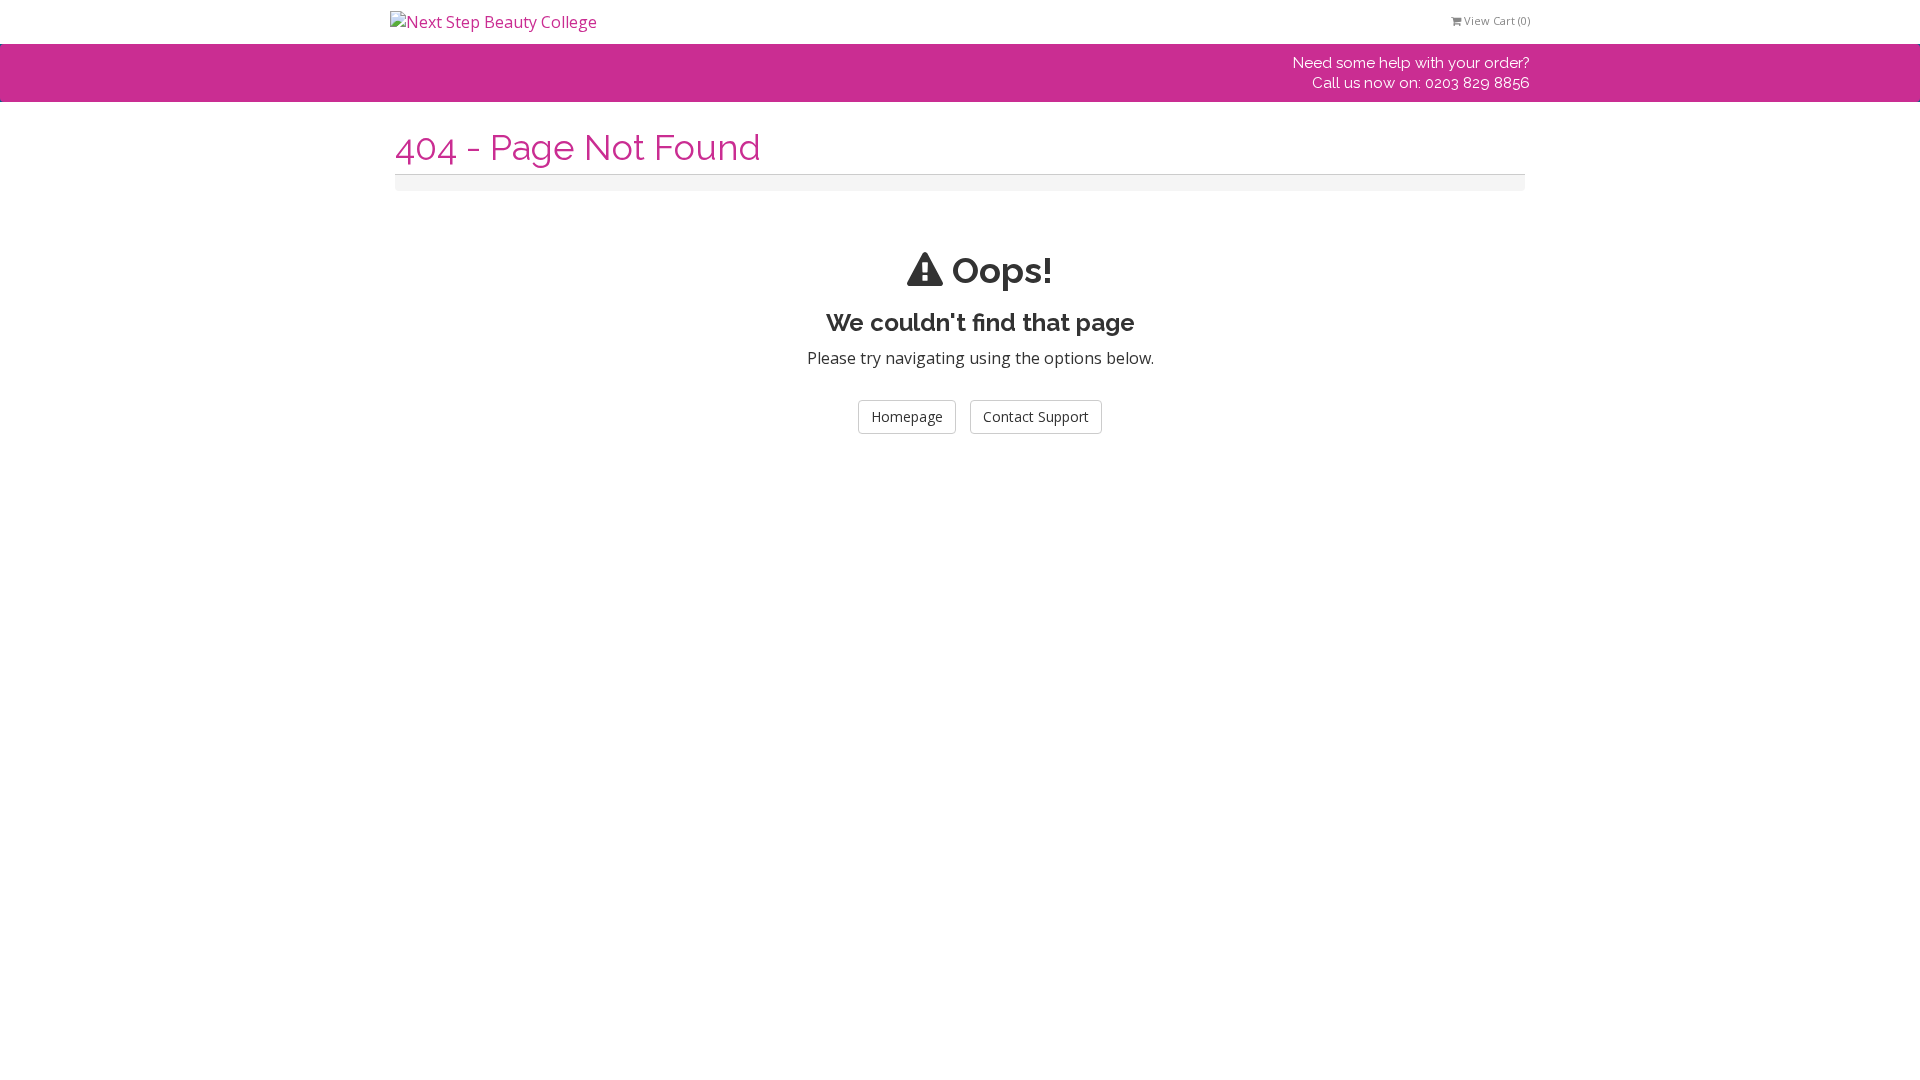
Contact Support (1036, 416)
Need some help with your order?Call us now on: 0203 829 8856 (1411, 73)
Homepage (907, 416)
